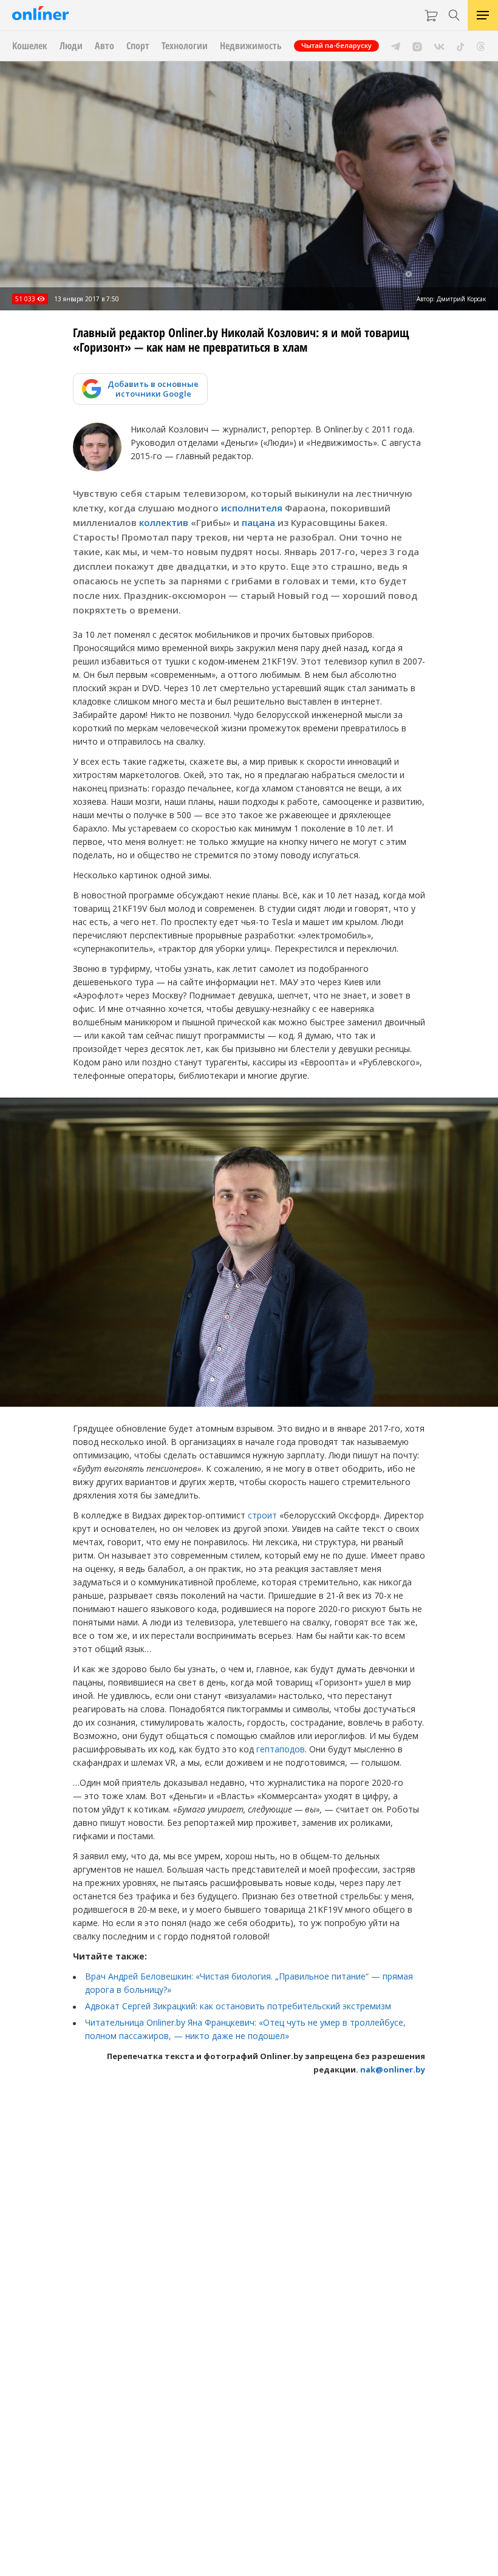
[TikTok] (461, 46)
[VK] (439, 46)
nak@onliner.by (393, 2069)
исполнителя (252, 508)
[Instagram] (417, 46)
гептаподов (281, 1749)
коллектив (164, 522)
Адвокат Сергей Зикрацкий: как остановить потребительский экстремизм (238, 2006)
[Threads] (481, 46)
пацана (258, 522)
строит (262, 1515)
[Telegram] (396, 46)
